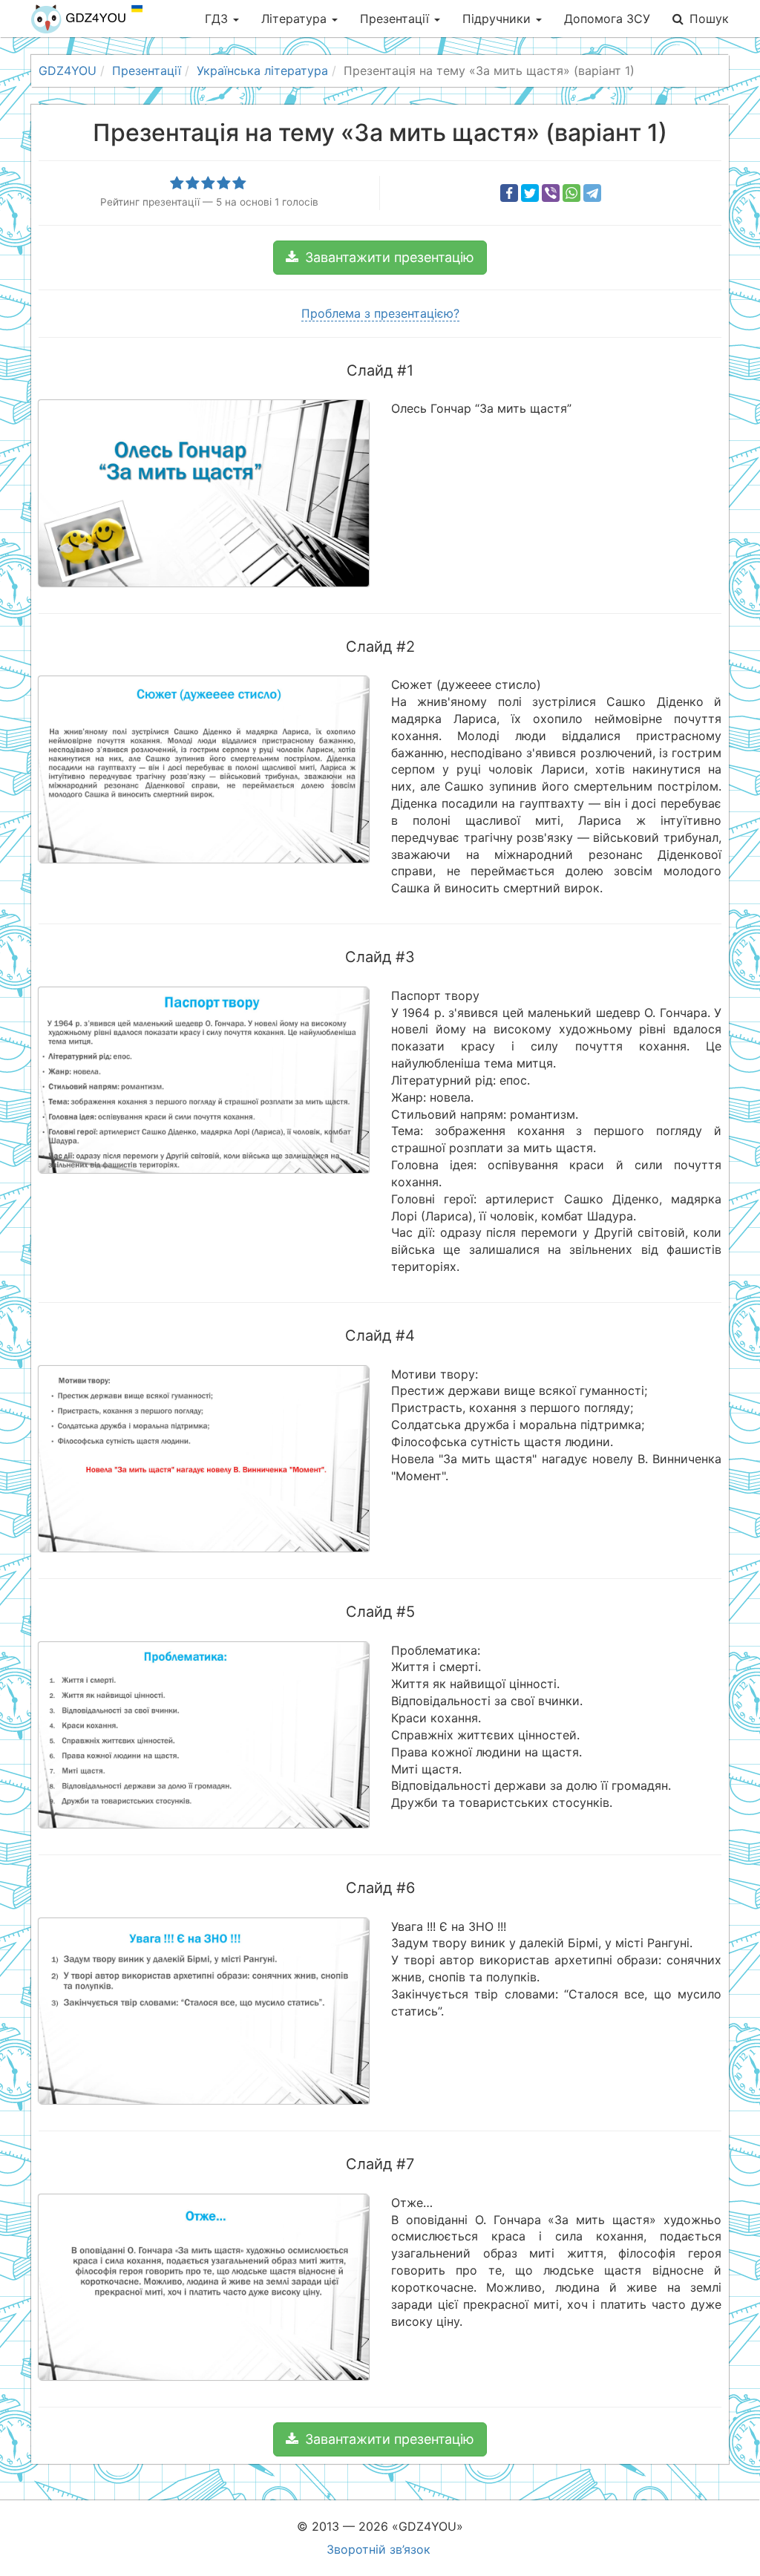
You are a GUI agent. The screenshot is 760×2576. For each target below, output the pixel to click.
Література (296, 19)
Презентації (396, 19)
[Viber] (551, 193)
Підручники (498, 19)
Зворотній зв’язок (379, 2549)
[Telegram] (592, 193)
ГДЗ (218, 19)
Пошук (709, 19)
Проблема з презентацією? (380, 313)
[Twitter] (530, 193)
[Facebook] (509, 193)
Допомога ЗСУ (607, 19)
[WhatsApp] (571, 193)
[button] (380, 258)
